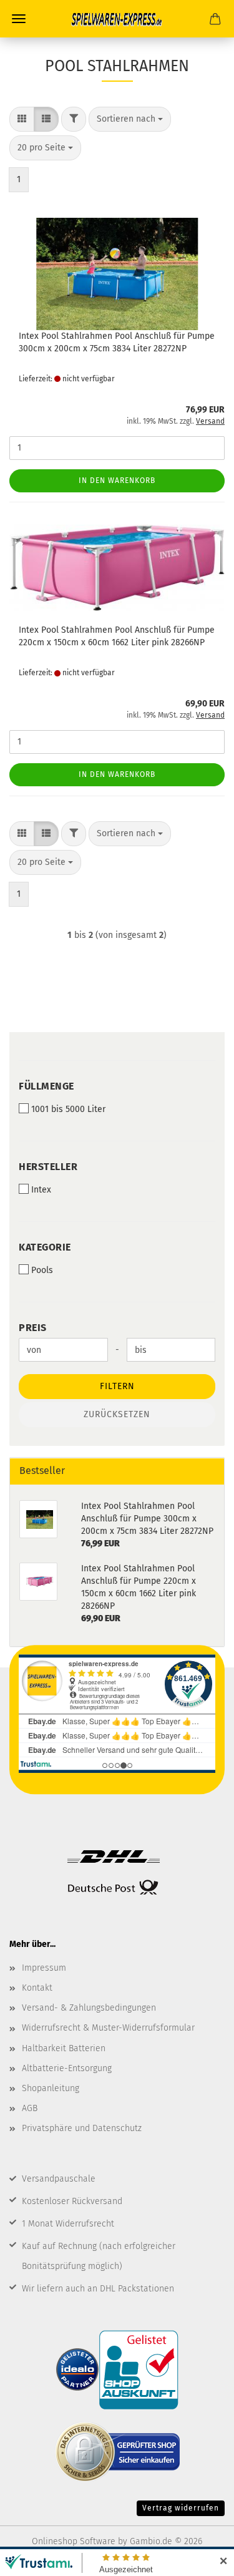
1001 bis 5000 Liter (68, 1109)
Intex (41, 1190)
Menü (19, 19)
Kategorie (45, 1247)
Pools (42, 1270)
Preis (33, 1328)
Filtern (117, 1386)
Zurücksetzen (117, 1414)
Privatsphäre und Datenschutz (82, 2128)
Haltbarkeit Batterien (64, 2048)
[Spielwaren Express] (117, 19)
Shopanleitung (51, 2088)
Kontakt (37, 1988)
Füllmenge (46, 1086)
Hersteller (48, 1167)
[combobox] (130, 119)
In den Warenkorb (117, 481)
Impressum (44, 1968)
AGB (30, 2108)
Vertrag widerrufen (181, 2508)
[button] (22, 119)
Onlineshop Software (74, 2541)
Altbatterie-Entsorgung (67, 2068)
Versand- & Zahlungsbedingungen (89, 2008)
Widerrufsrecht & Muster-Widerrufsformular (108, 2028)
